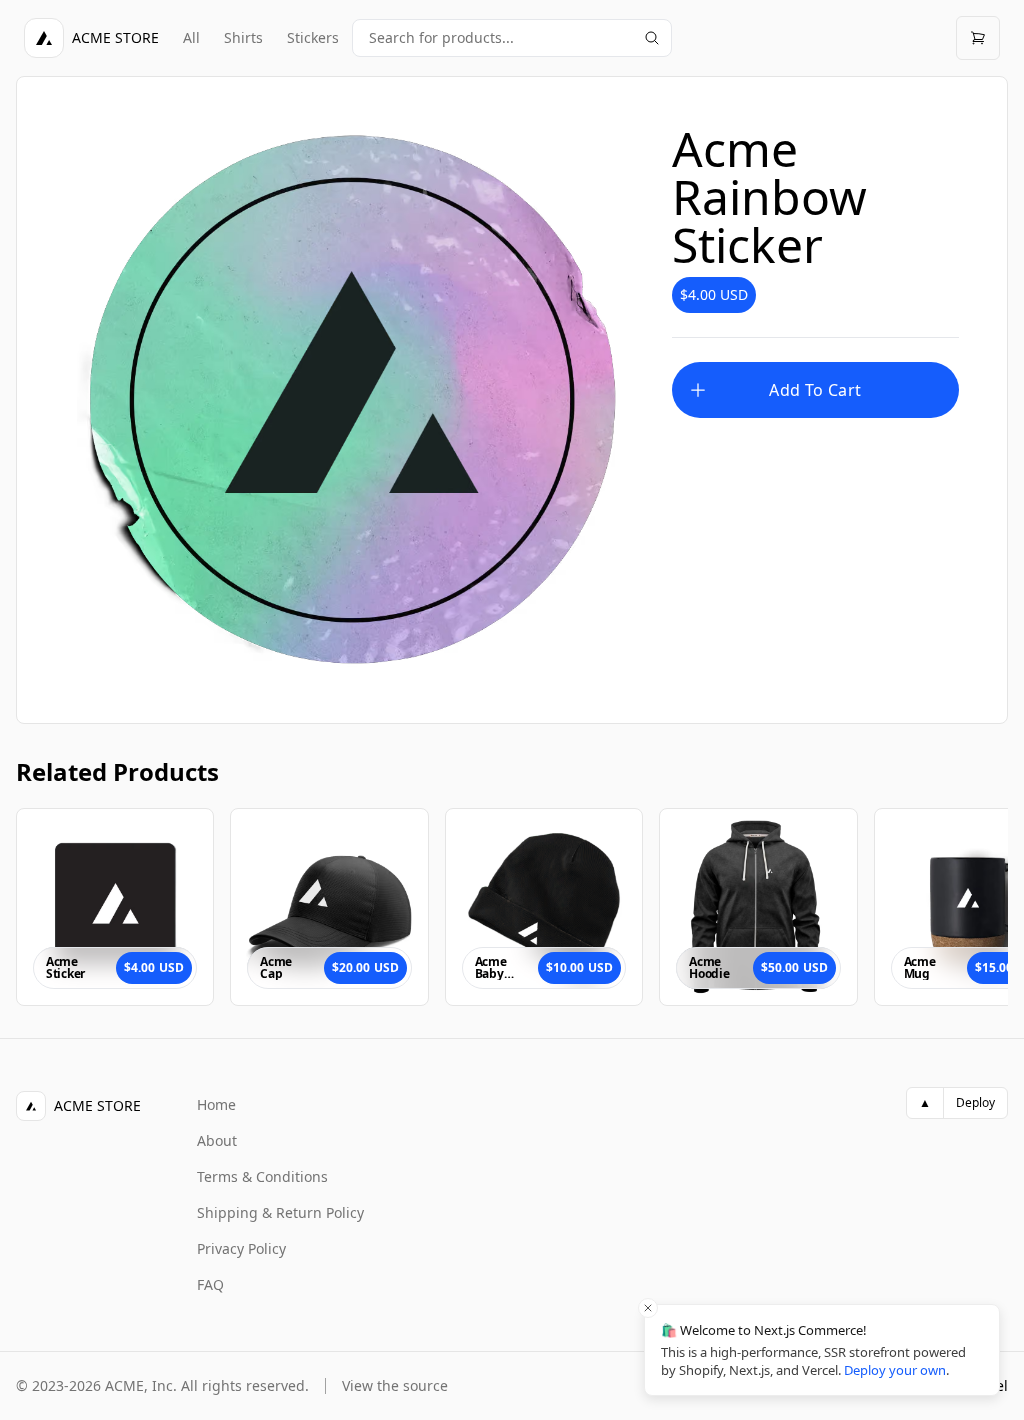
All (191, 37)
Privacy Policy (241, 1248)
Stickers (313, 37)
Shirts (243, 37)
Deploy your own (895, 1370)
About (217, 1140)
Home (216, 1104)
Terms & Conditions (262, 1176)
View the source (395, 1385)
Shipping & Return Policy (280, 1212)
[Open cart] (978, 38)
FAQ (210, 1284)
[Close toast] (648, 1308)
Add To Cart (815, 390)
